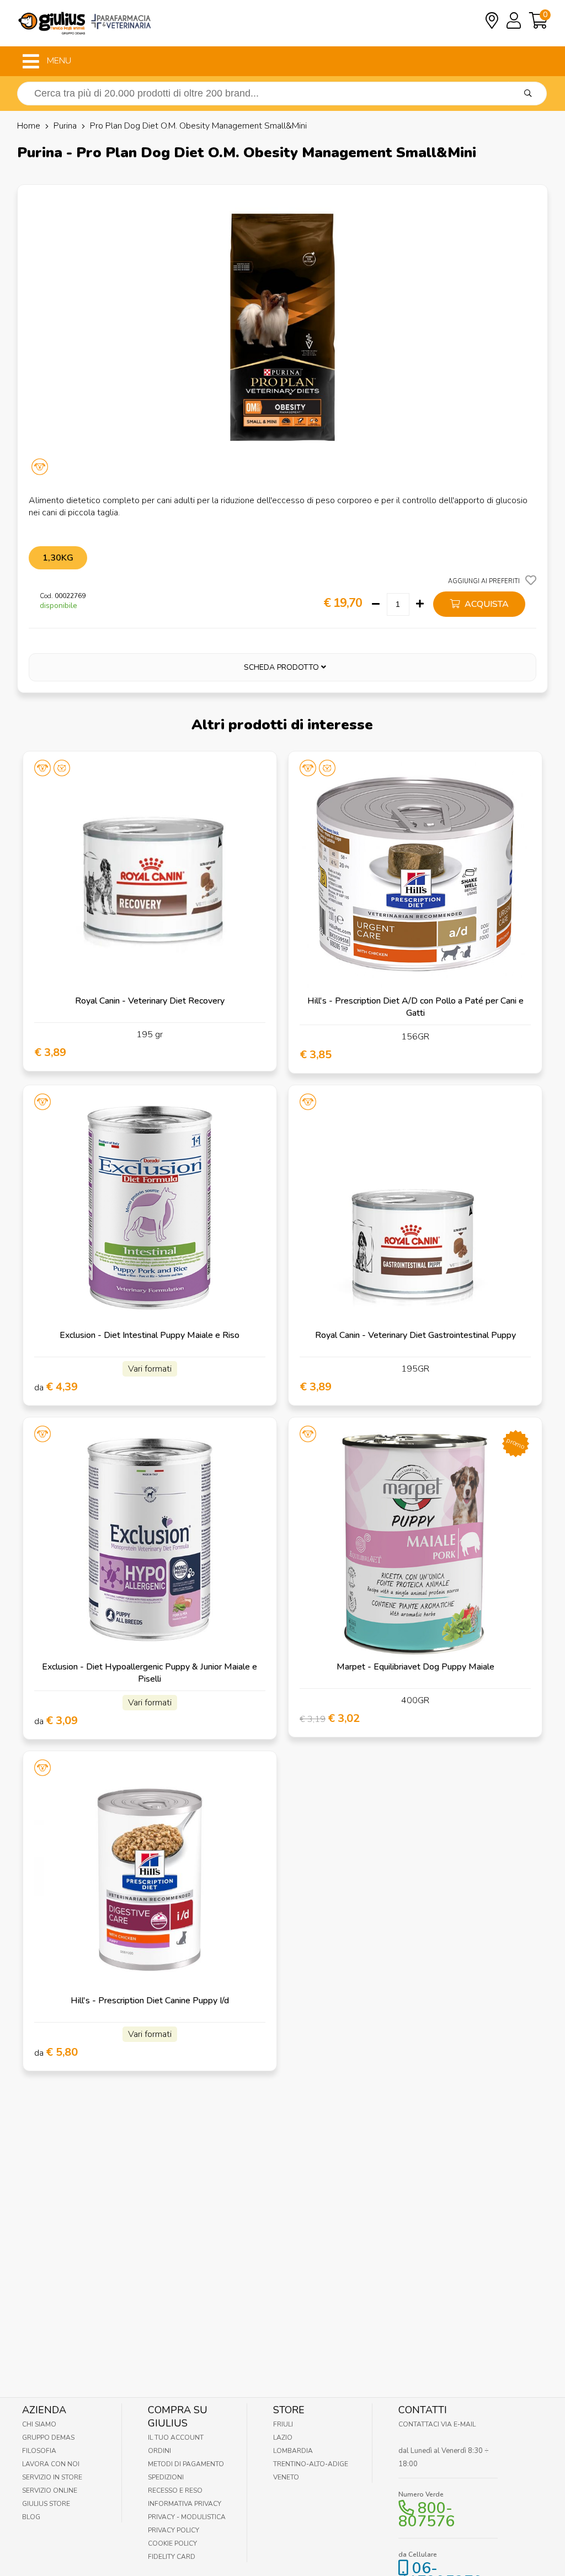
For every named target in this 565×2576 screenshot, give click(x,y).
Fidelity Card (172, 2557)
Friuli (283, 2424)
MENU (58, 61)
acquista (486, 604)
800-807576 (427, 2515)
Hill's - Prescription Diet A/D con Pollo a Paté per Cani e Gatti (415, 1007)
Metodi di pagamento (186, 2464)
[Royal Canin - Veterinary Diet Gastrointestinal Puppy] (415, 1212)
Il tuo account (176, 2438)
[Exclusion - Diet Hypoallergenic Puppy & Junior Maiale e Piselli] (150, 1544)
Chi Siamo (39, 2424)
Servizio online (50, 2490)
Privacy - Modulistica (187, 2517)
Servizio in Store (52, 2477)
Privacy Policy (174, 2530)
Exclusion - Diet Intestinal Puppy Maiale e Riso (150, 1335)
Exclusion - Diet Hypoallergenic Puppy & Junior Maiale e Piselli (150, 1673)
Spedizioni (166, 2477)
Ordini (159, 2451)
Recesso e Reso (175, 2490)
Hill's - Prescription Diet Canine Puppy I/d (150, 2001)
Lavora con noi (51, 2464)
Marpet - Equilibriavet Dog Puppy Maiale (415, 1667)
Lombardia (293, 2451)
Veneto (286, 2477)
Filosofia (39, 2451)
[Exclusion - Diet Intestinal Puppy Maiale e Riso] (150, 1212)
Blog (31, 2517)
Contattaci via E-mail (437, 2424)
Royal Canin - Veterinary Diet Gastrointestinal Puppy (415, 1335)
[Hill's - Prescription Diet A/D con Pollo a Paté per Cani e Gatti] (415, 878)
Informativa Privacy (185, 2504)
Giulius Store (46, 2504)
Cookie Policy (172, 2543)
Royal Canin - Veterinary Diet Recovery (150, 1001)
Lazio (283, 2438)
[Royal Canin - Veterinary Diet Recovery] (150, 878)
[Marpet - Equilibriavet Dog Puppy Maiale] (415, 1544)
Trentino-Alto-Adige (311, 2464)
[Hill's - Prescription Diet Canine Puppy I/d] (150, 1878)
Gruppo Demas (48, 2438)
